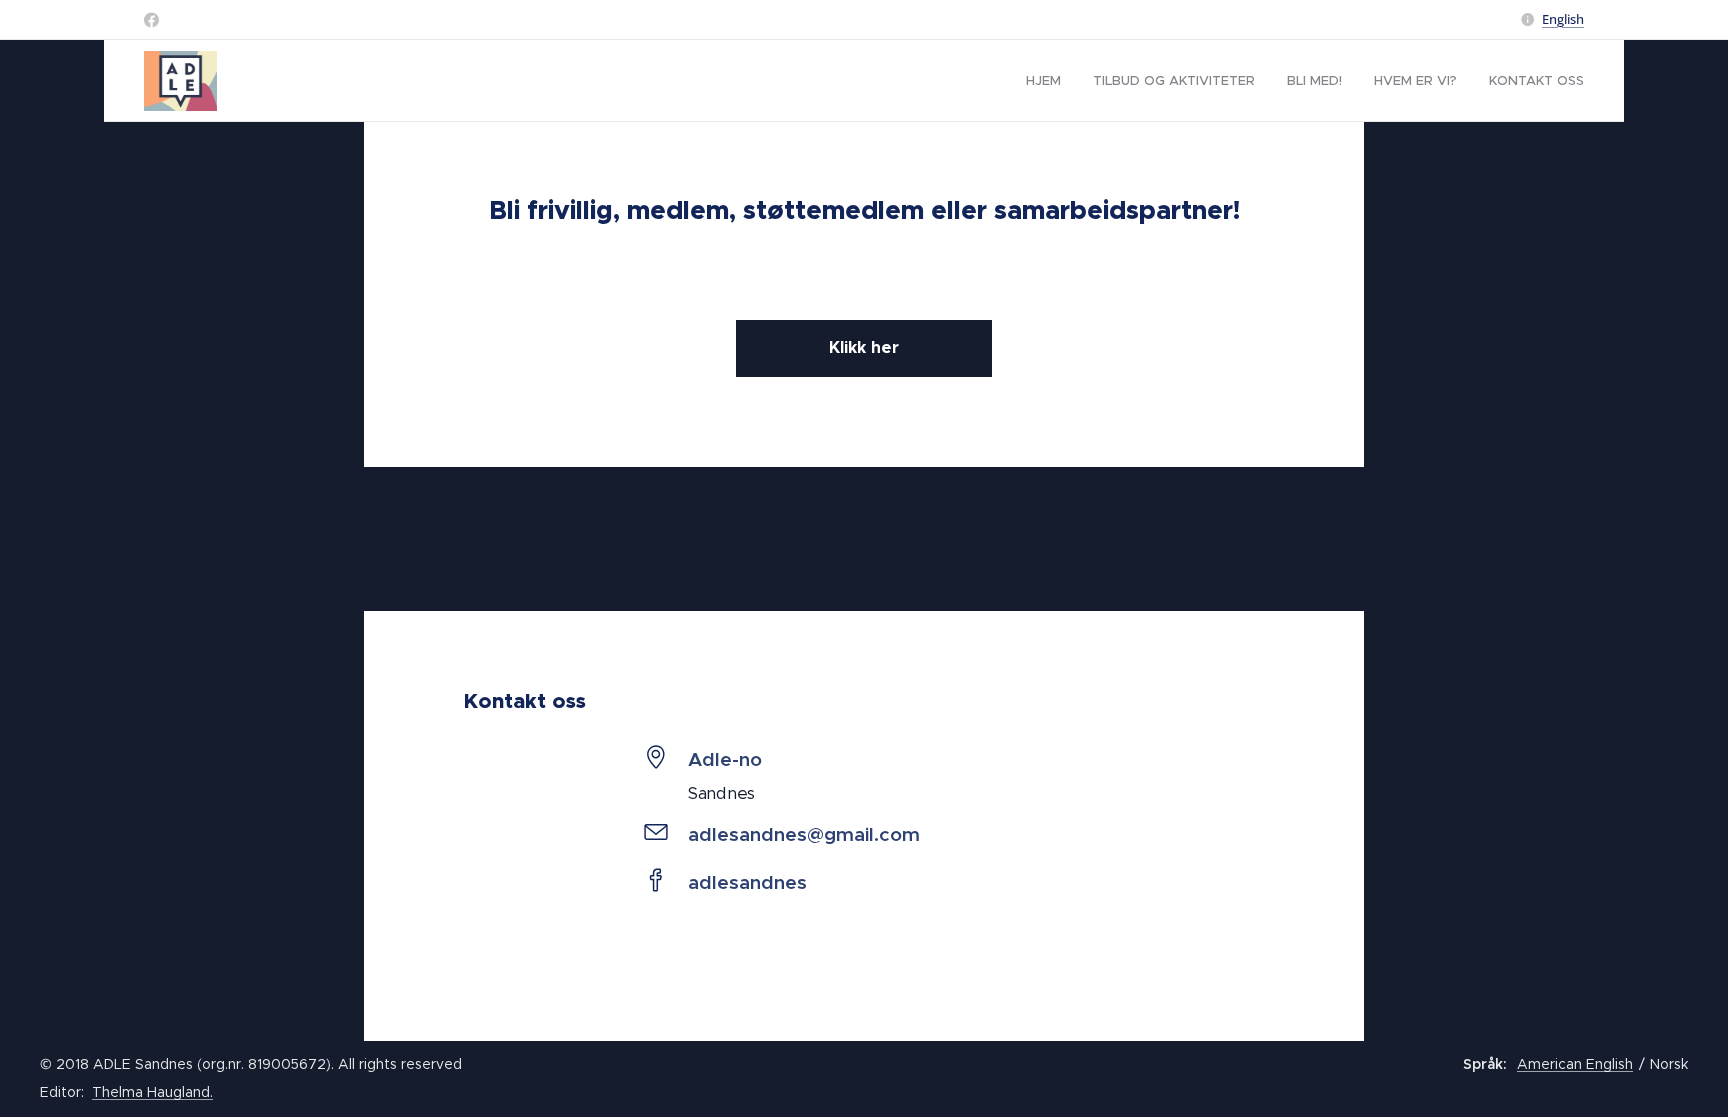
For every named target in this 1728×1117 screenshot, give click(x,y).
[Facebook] (151, 20)
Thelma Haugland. (152, 1092)
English (1563, 19)
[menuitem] (1049, 81)
